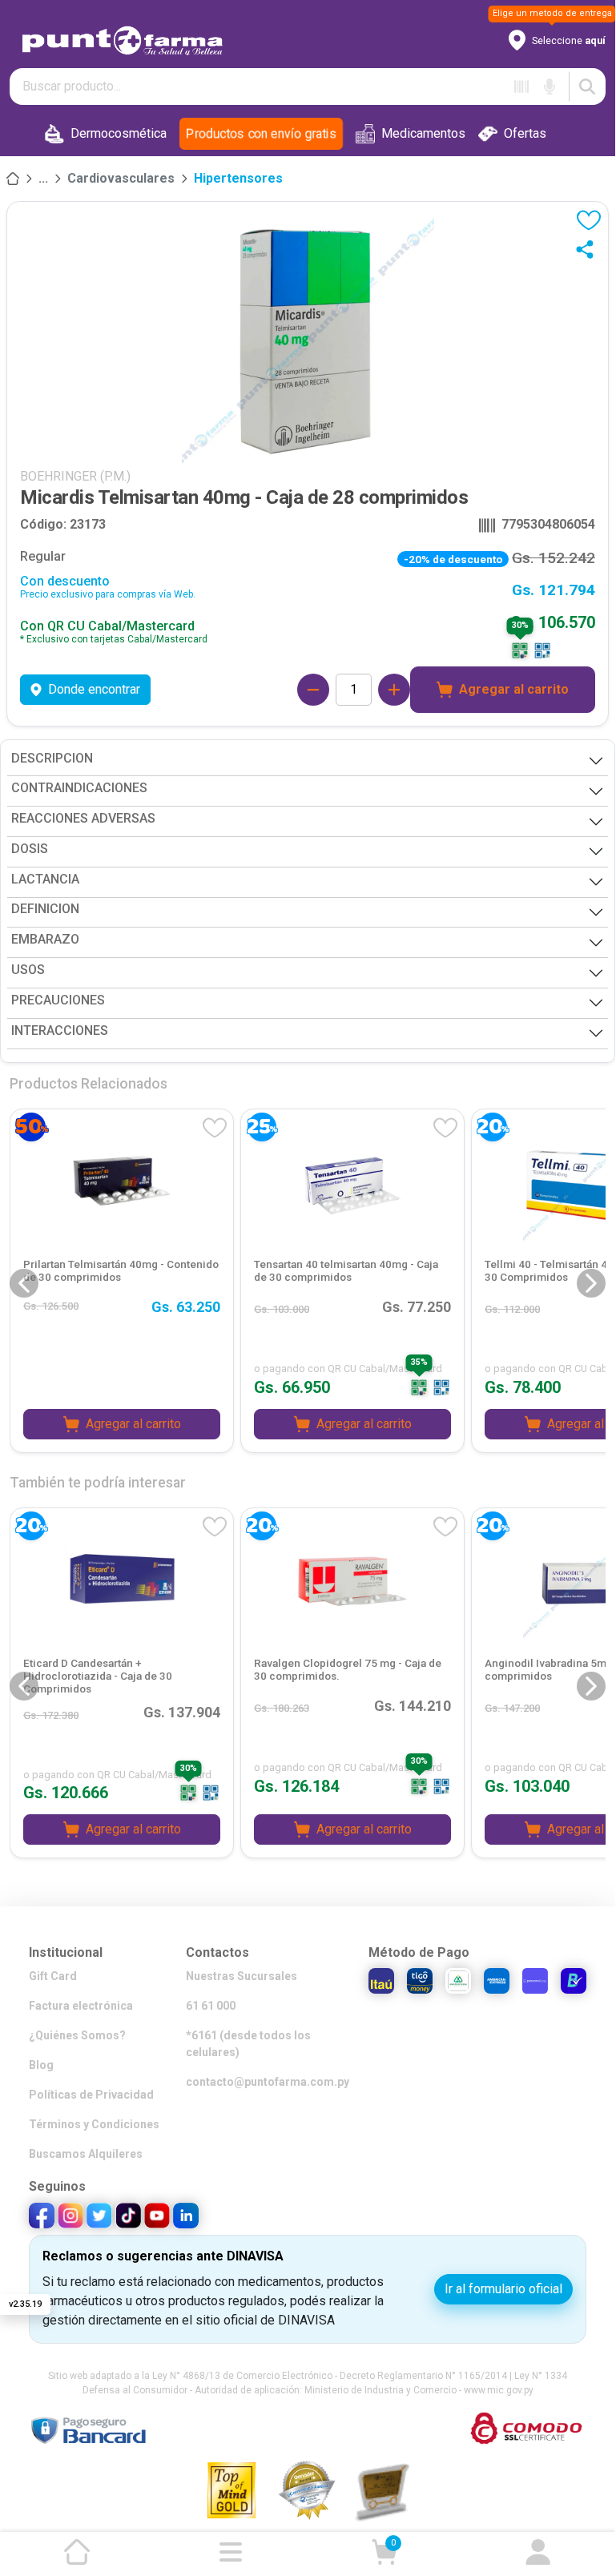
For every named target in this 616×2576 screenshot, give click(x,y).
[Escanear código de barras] (521, 87)
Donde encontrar (94, 689)
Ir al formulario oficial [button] (503, 2289)
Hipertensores (238, 178)
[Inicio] (13, 179)
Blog (41, 2065)
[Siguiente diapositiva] (591, 1283)
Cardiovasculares (121, 178)
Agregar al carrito (514, 689)
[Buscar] (587, 87)
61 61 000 (211, 2006)
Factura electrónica (81, 2006)
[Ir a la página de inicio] (77, 2552)
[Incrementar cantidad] (394, 690)
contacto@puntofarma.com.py (268, 2082)
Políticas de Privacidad (91, 2095)
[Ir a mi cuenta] (538, 2552)
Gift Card (53, 1976)
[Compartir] (588, 249)
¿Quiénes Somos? (77, 2035)
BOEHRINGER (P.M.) (75, 476)
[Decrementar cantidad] (313, 690)
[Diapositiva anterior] (24, 1283)
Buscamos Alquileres (86, 2154)
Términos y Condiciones (94, 2124)
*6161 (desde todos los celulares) (248, 2044)
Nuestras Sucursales (242, 1976)
